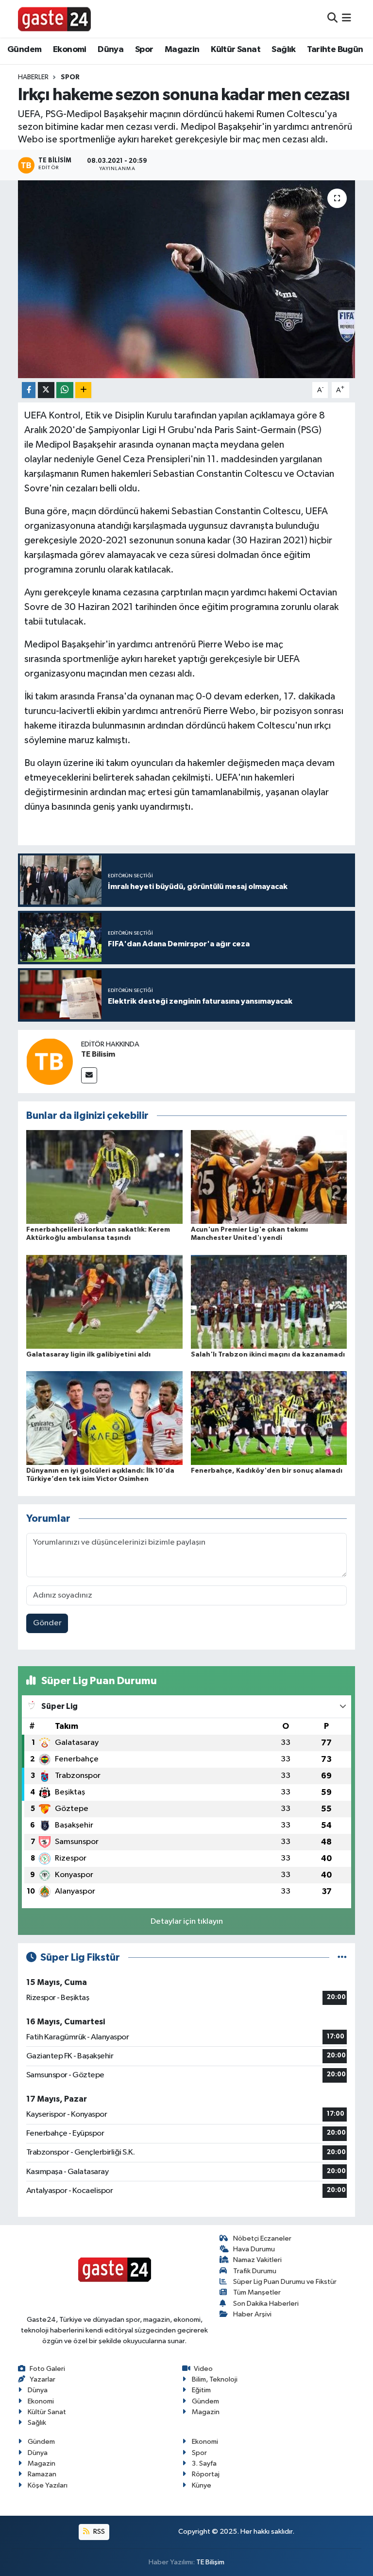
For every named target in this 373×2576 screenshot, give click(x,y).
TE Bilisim (98, 1054)
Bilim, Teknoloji (215, 2379)
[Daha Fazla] (83, 390)
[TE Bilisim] (50, 1061)
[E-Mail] (89, 1075)
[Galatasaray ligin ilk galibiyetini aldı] (104, 1301)
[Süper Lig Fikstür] (342, 1958)
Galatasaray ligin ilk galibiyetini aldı (88, 1355)
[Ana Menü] (347, 19)
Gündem (24, 50)
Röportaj (206, 2474)
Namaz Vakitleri (257, 2260)
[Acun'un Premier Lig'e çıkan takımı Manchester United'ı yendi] (269, 1177)
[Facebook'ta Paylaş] (29, 390)
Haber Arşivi (252, 2314)
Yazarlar (42, 2379)
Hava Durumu (254, 2249)
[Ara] (332, 19)
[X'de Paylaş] (46, 390)
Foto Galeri (47, 2369)
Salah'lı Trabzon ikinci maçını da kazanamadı (268, 1355)
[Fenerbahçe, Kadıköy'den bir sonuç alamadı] (269, 1418)
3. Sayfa (204, 2463)
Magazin (182, 50)
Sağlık (283, 50)
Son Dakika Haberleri (266, 2304)
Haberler (33, 77)
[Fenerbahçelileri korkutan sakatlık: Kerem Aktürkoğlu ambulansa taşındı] (104, 1177)
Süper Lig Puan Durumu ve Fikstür (285, 2282)
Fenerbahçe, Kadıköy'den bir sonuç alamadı (267, 1471)
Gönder (47, 1623)
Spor (144, 50)
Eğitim (201, 2390)
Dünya (110, 50)
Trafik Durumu (255, 2271)
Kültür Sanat (236, 50)
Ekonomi (70, 50)
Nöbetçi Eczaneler (262, 2238)
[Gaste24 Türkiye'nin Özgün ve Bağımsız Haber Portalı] (54, 18)
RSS (98, 2532)
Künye (202, 2485)
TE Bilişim (210, 2562)
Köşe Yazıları (48, 2485)
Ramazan (42, 2474)
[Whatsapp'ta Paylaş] (65, 390)
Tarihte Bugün (335, 50)
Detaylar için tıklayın (187, 1922)
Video (203, 2369)
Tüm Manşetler (257, 2292)
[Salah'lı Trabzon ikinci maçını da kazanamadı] (269, 1301)
